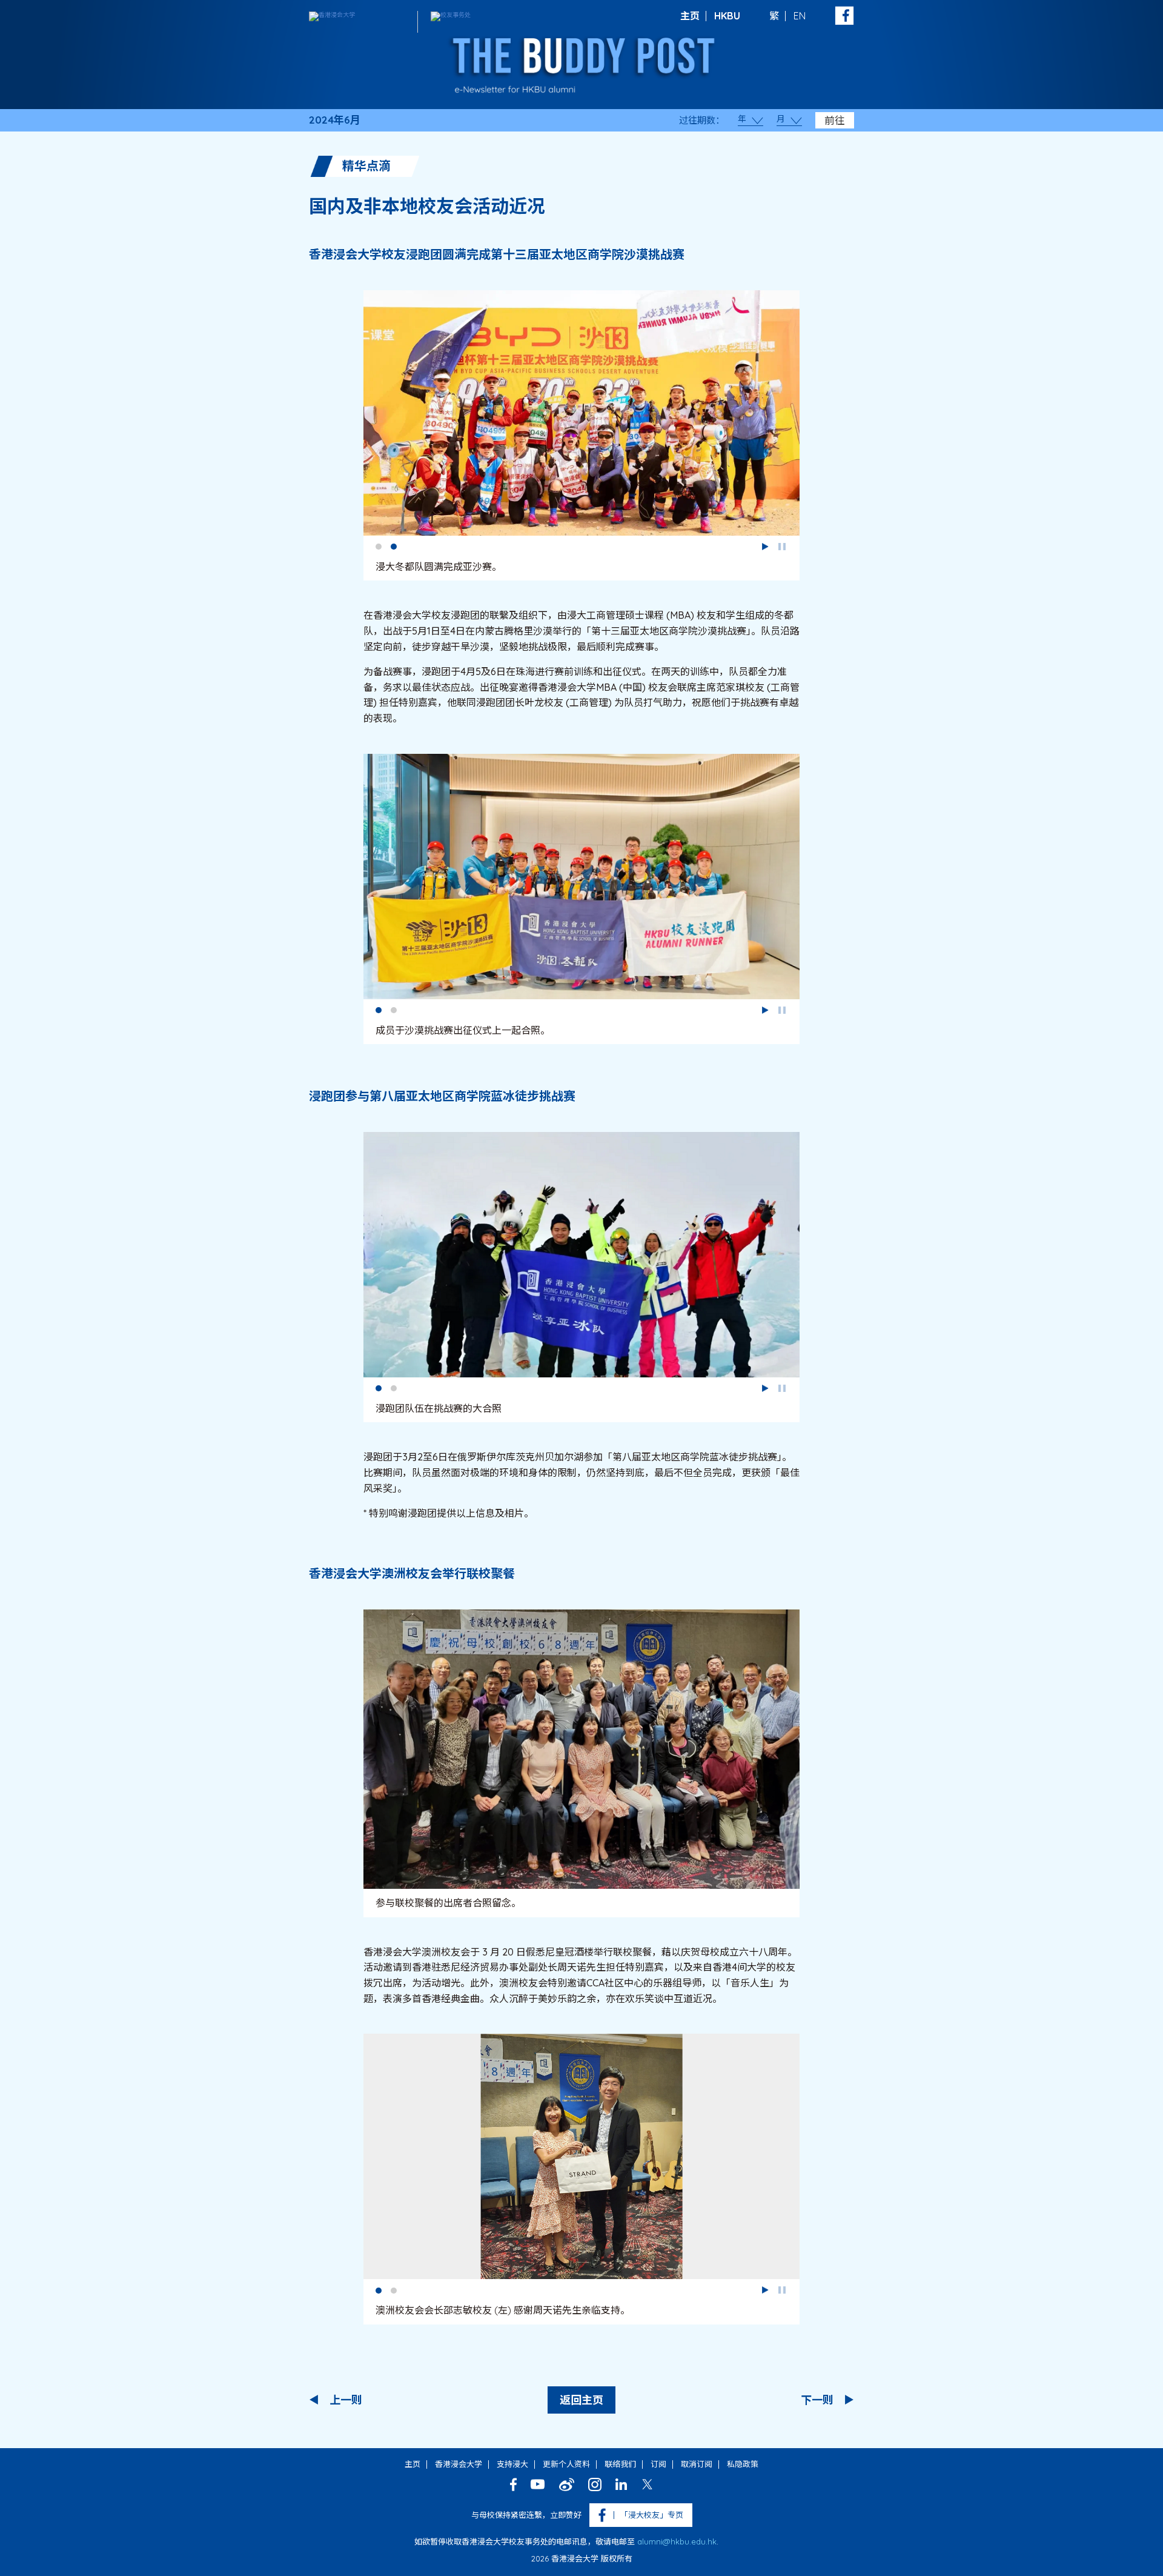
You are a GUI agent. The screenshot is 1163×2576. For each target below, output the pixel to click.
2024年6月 (335, 120)
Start (765, 547)
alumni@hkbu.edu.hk (677, 2541)
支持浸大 (512, 2464)
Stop (782, 547)
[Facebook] (513, 2484)
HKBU (727, 16)
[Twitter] (647, 2484)
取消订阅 (697, 2464)
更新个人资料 (566, 2464)
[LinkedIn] (621, 2484)
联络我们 (620, 2464)
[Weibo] (567, 2484)
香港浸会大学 (459, 2464)
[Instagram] (595, 2484)
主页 (690, 16)
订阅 (658, 2464)
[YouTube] (538, 2484)
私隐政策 (743, 2464)
